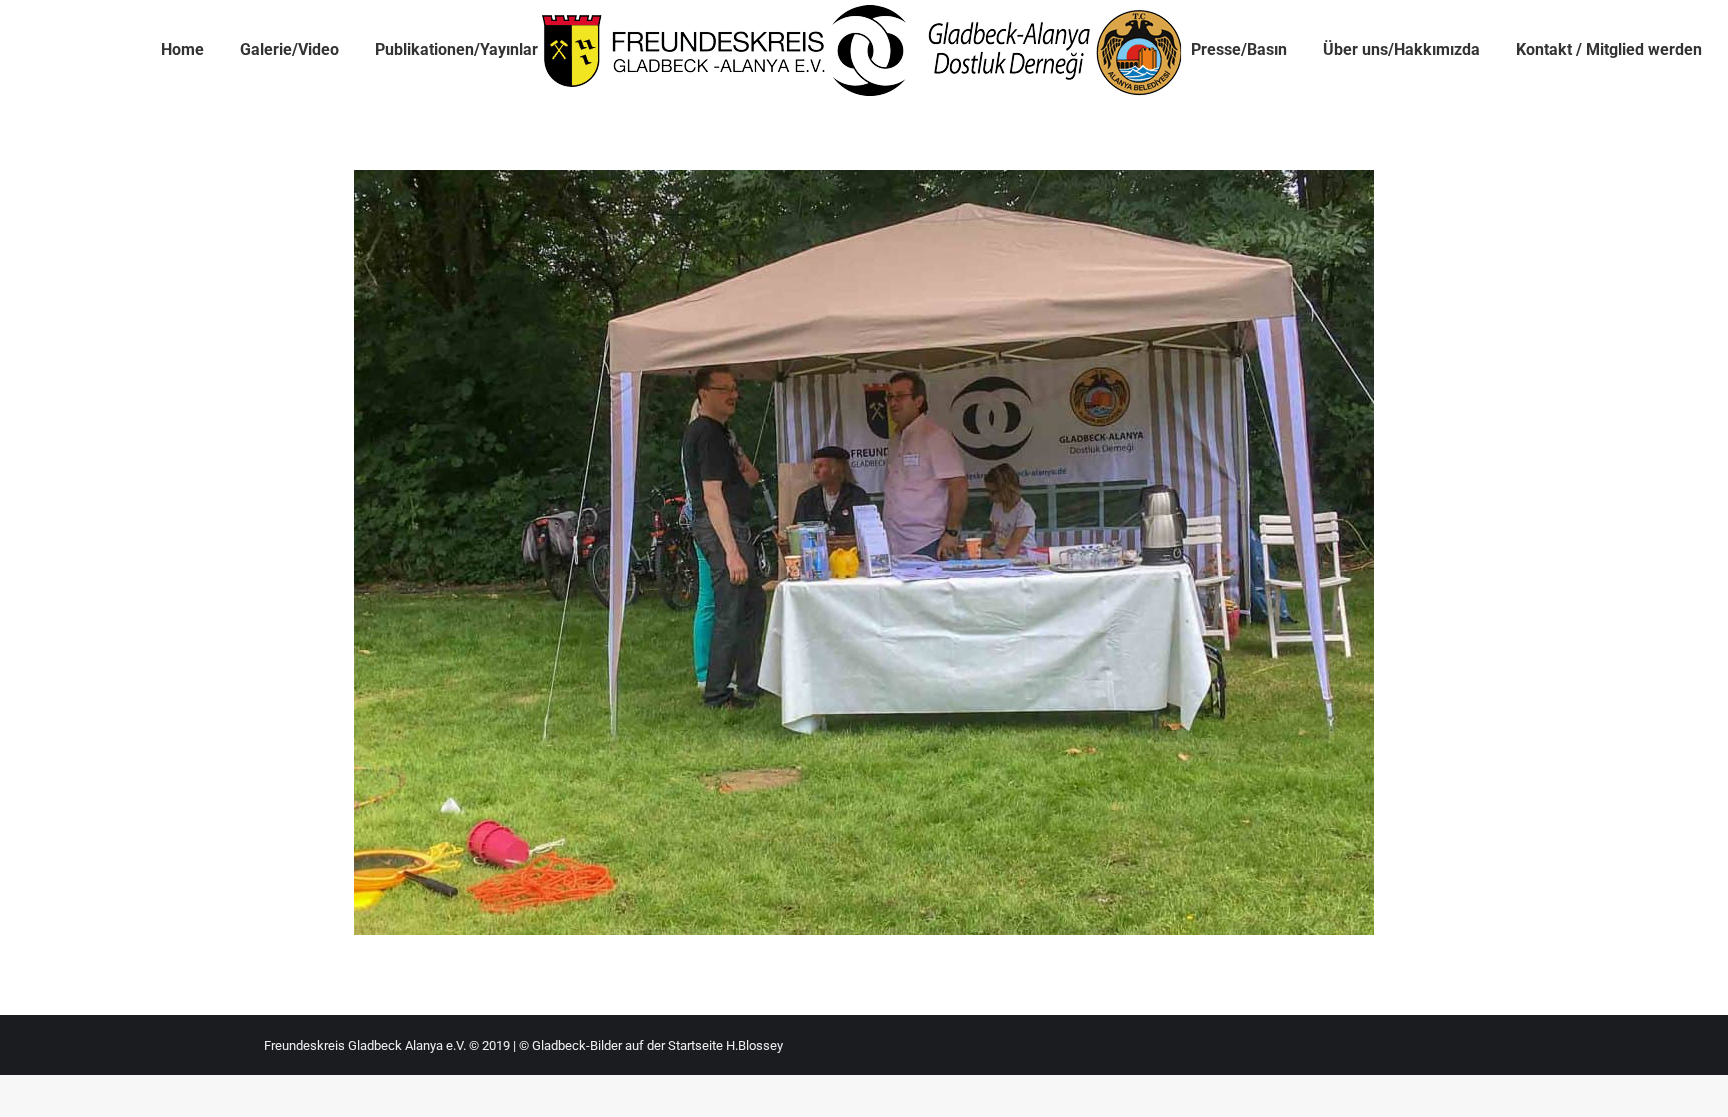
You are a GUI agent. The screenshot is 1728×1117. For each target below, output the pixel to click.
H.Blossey (754, 1045)
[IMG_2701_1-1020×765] (864, 552)
